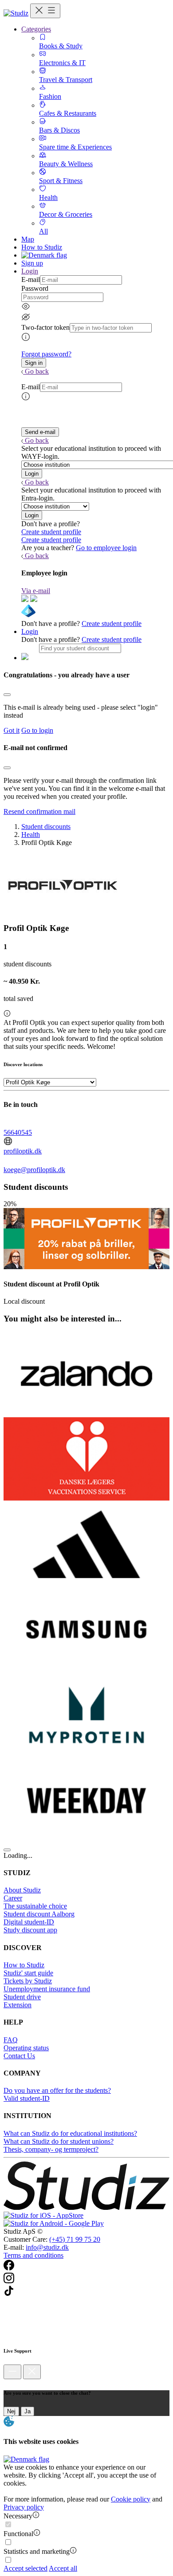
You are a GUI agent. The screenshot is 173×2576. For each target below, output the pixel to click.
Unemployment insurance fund (47, 1989)
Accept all (63, 2568)
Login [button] (30, 271)
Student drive (22, 1997)
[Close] (7, 695)
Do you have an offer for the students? (57, 2090)
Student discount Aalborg (39, 1914)
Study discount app (30, 1930)
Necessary (18, 2516)
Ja (28, 2411)
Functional (18, 2534)
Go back (37, 371)
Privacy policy (24, 2507)
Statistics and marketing (37, 2551)
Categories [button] (36, 29)
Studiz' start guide (28, 1973)
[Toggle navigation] (45, 11)
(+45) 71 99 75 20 (75, 2239)
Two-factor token (45, 327)
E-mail (31, 279)
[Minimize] (12, 2372)
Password (35, 288)
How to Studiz (42, 247)
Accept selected (26, 2568)
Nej (11, 2411)
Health (31, 835)
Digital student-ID (29, 1922)
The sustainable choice (35, 1906)
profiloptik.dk (23, 1151)
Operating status (26, 2048)
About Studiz (22, 1890)
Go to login (37, 730)
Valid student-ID (27, 2098)
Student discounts (46, 827)
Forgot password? (46, 354)
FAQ (11, 2040)
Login (30, 631)
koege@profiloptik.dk (34, 1170)
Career (13, 1898)
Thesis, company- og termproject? (51, 2149)
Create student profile (51, 532)
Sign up (32, 263)
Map (28, 239)
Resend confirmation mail (39, 811)
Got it (12, 730)
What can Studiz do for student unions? (59, 2141)
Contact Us (19, 2056)
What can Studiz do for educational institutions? (70, 2133)
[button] (34, 363)
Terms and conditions (33, 2255)
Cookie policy (131, 2499)
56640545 (18, 1132)
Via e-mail (36, 591)
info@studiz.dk (47, 2247)
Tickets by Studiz (28, 1981)
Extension (18, 2005)
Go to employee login (106, 548)
